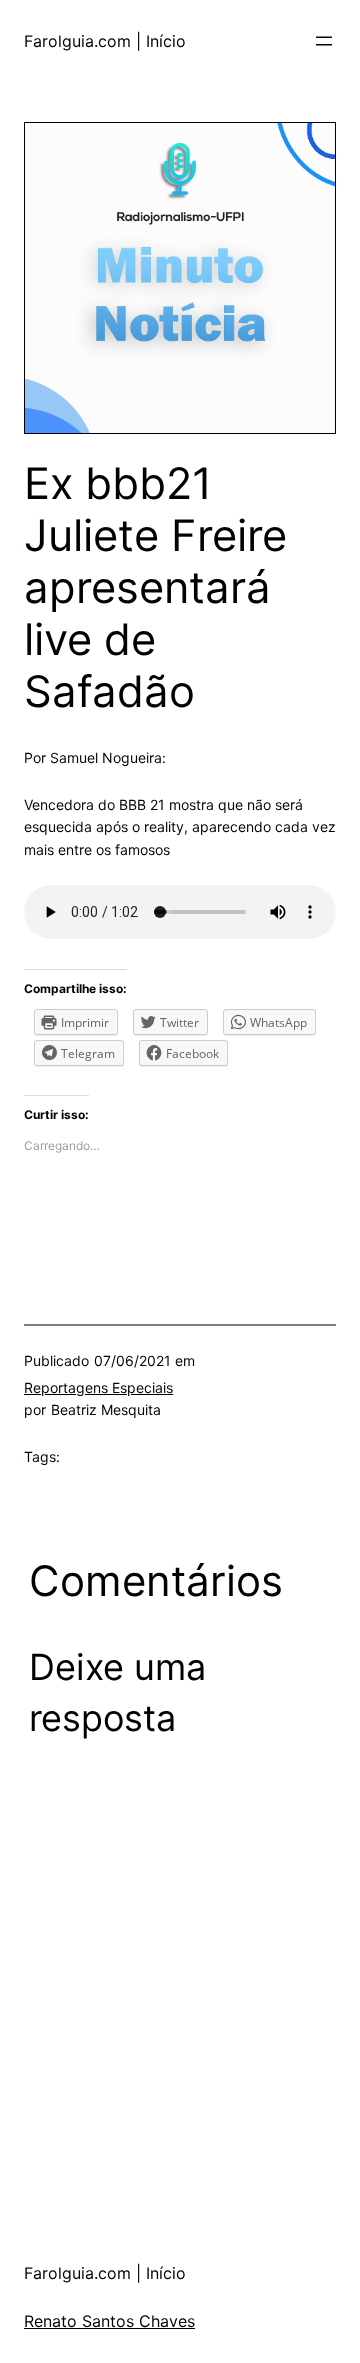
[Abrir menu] (324, 41)
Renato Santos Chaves (109, 2321)
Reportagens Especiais (98, 1387)
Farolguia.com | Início (105, 41)
